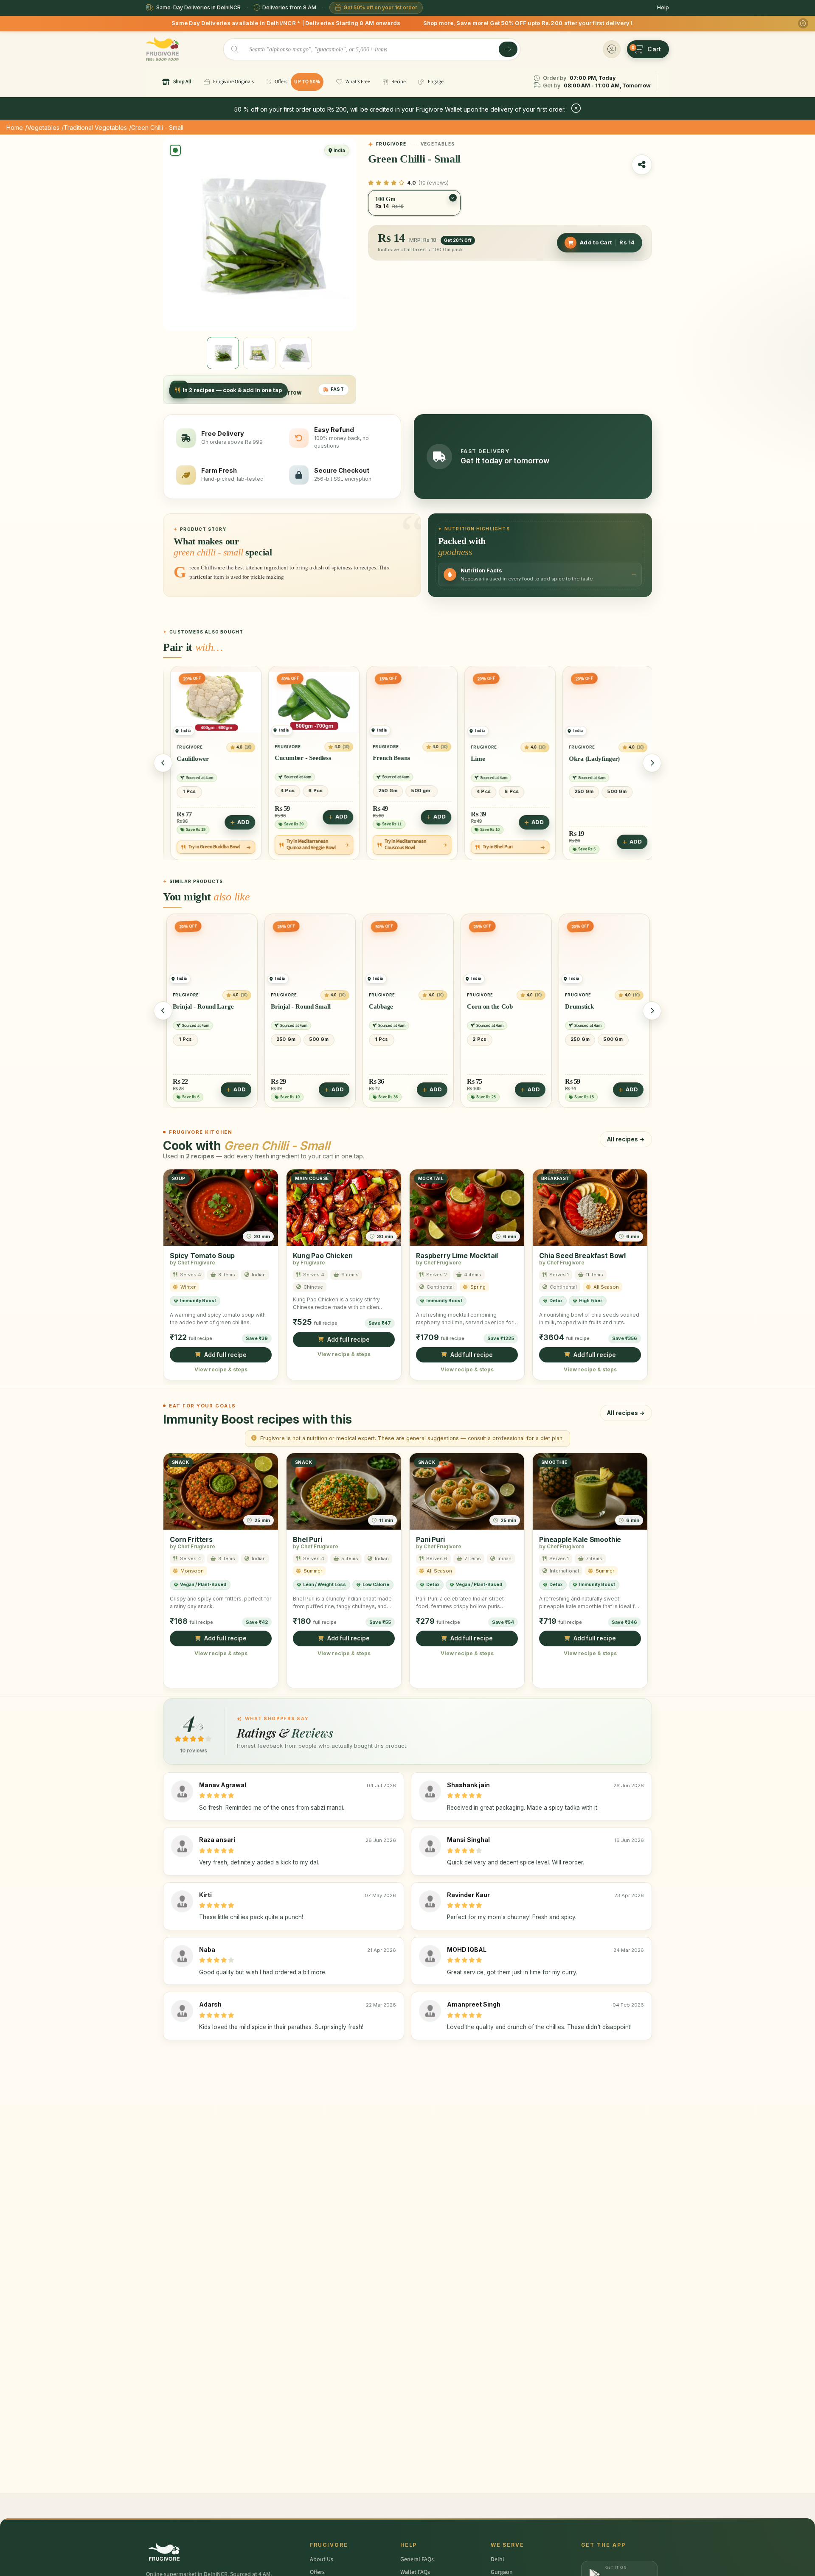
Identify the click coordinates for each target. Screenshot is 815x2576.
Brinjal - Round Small (283, 1006)
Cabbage (363, 1006)
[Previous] (163, 763)
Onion (576, 758)
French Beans (292, 758)
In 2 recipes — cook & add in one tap (232, 390)
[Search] (508, 49)
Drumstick (562, 1006)
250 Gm (288, 790)
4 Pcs (188, 790)
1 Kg (580, 791)
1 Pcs (167, 1039)
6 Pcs (216, 790)
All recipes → (626, 1139)
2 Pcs (462, 1039)
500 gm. (322, 790)
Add (242, 817)
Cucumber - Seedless (203, 758)
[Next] (652, 763)
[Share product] (642, 165)
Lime (378, 758)
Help (663, 7)
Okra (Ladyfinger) (495, 758)
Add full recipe (225, 1354)
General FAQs (417, 2559)
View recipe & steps (221, 1369)
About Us (322, 2559)
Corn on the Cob (472, 1006)
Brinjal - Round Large (185, 1006)
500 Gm (517, 791)
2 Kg (608, 791)
